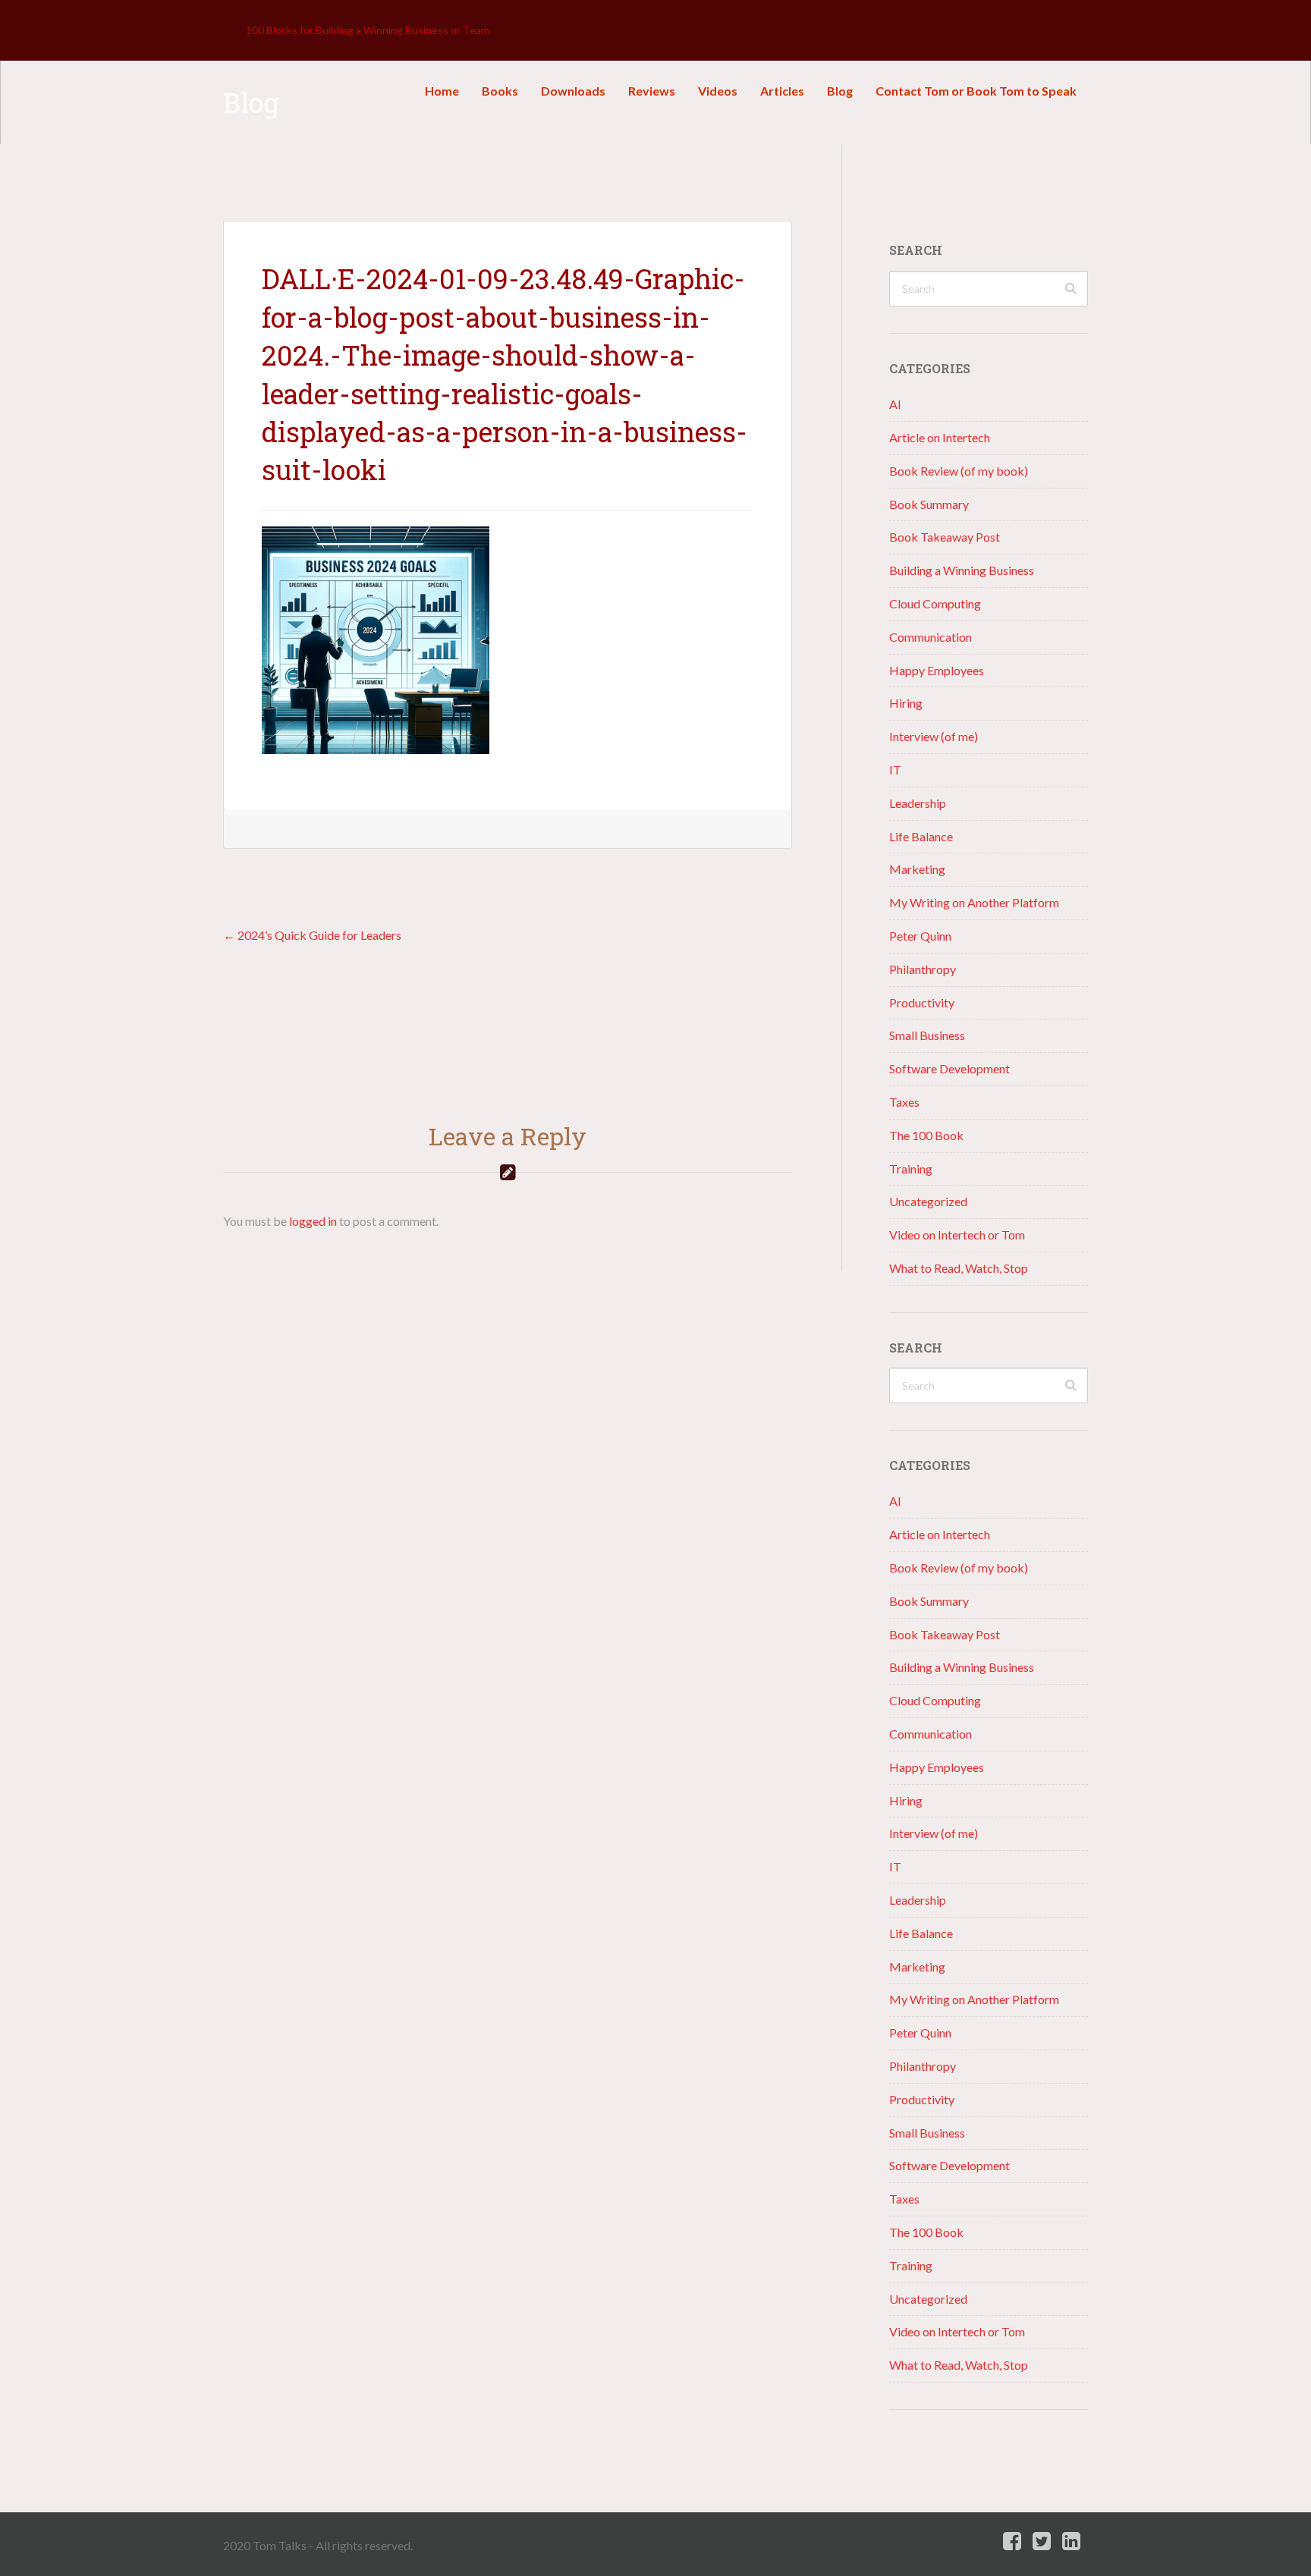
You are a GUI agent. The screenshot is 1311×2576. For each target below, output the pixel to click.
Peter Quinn (920, 936)
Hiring (906, 703)
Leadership (918, 803)
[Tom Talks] (234, 30)
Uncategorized (928, 1201)
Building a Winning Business (962, 570)
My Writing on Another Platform (974, 902)
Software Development (949, 1068)
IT (895, 770)
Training (911, 1169)
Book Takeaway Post (945, 537)
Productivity (922, 1002)
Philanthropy (923, 969)
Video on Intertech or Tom (957, 1235)
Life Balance (921, 836)
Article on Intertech (940, 437)
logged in (313, 1221)
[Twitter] (1042, 2541)
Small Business (927, 1035)
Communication (931, 637)
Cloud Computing (935, 603)
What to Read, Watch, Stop (959, 1268)
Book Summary (929, 504)
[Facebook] (1012, 2541)
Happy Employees (937, 670)
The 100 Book (926, 1135)
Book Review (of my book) (959, 471)
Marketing (917, 869)
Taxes (904, 1102)
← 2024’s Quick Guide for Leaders (312, 935)
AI (895, 404)
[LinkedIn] (1071, 2541)
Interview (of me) (934, 736)
